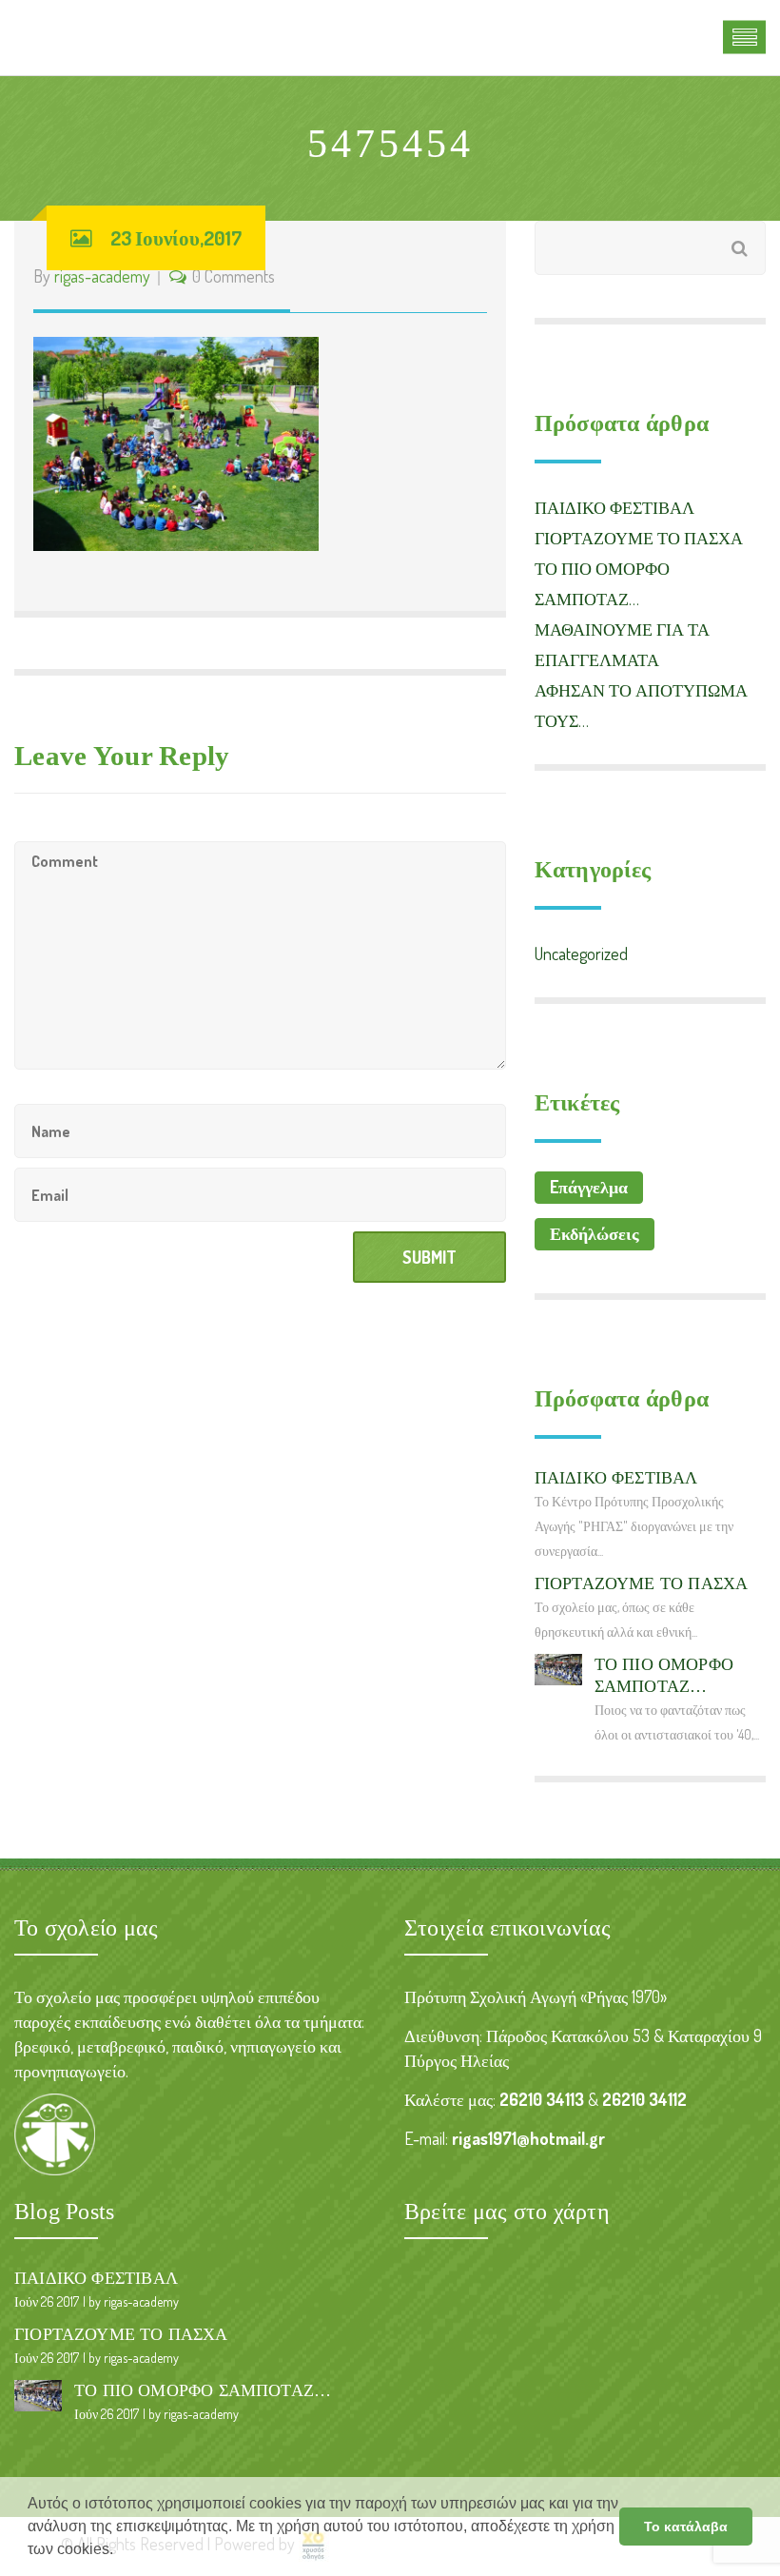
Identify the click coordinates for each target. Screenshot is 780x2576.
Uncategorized (581, 954)
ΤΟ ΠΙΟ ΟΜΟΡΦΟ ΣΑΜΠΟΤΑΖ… (203, 2390)
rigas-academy (102, 276)
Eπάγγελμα (589, 1187)
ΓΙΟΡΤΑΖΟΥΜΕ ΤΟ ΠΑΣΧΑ (639, 538)
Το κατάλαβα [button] (686, 2527)
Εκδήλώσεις (595, 1233)
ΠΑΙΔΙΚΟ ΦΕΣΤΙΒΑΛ (614, 507)
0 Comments (234, 276)
